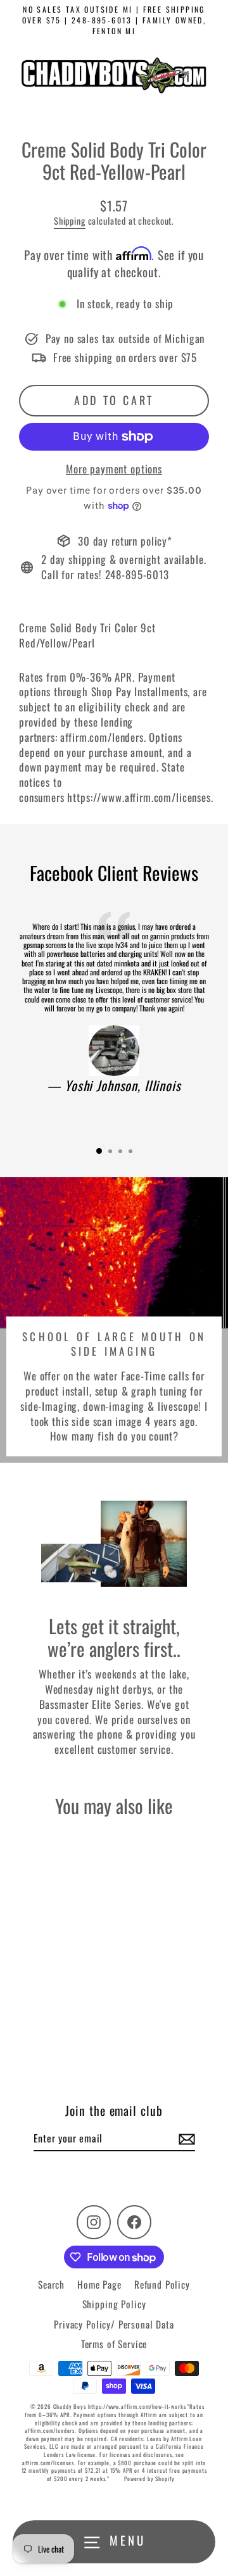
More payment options (114, 469)
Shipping (70, 221)
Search (51, 2284)
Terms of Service (114, 2344)
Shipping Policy (114, 2304)
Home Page (99, 2284)
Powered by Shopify (149, 2479)
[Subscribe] (185, 2139)
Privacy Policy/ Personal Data (114, 2324)
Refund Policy (162, 2284)
